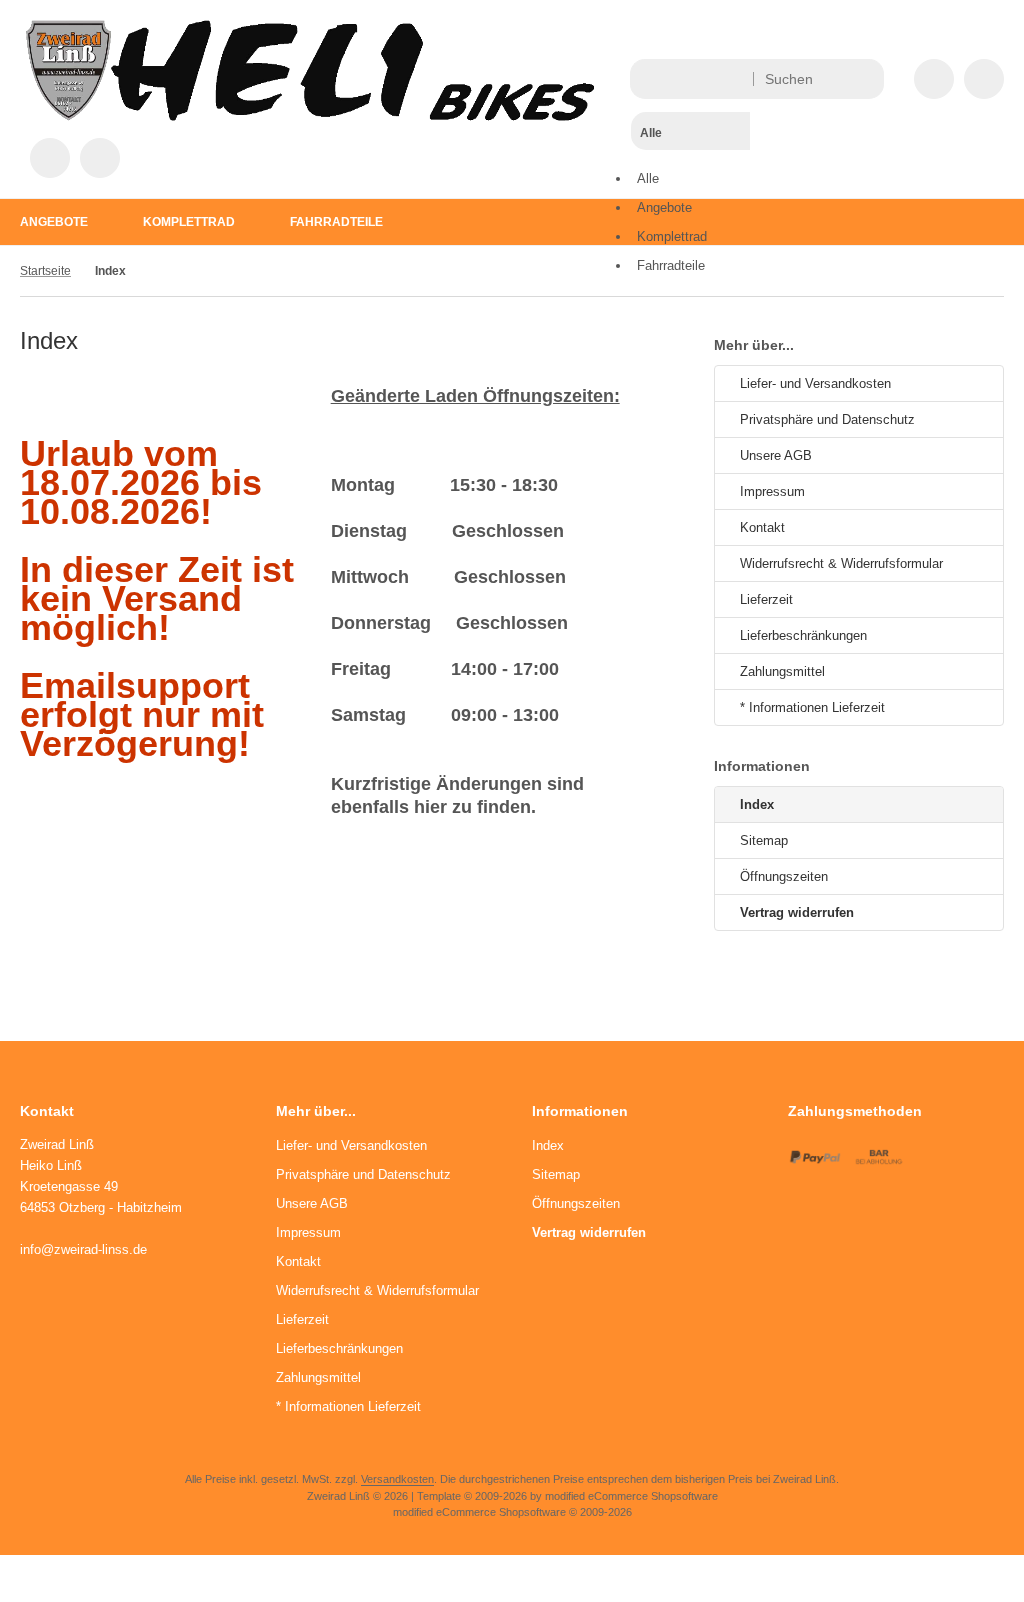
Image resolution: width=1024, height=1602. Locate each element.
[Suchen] (863, 79)
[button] (690, 170)
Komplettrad (189, 222)
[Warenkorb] (50, 158)
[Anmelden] (984, 79)
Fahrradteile (336, 222)
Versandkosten (397, 1479)
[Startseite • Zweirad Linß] (310, 116)
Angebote (54, 222)
